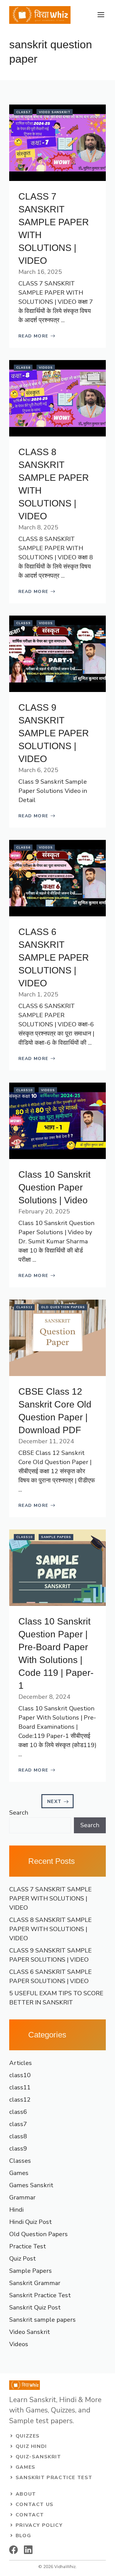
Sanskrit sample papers (42, 2320)
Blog (23, 2536)
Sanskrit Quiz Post (35, 2307)
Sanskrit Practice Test (40, 2295)
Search (19, 1813)
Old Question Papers (63, 1307)
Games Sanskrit (31, 2185)
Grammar (22, 2197)
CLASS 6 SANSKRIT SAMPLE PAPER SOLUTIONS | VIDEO (54, 957)
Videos (46, 368)
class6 (23, 848)
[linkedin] (28, 2550)
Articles (21, 2063)
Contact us (35, 2504)
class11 (20, 2087)
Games (19, 2173)
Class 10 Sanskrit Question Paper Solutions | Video (54, 1187)
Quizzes (28, 2436)
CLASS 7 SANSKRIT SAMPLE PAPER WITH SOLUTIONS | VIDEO (50, 1899)
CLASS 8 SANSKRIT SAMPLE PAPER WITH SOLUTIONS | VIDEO (50, 1929)
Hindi (16, 2210)
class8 (23, 368)
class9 (23, 623)
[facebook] (13, 2550)
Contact (30, 2515)
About (26, 2494)
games (26, 2467)
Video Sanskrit (55, 112)
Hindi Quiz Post (31, 2222)
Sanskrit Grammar (35, 2283)
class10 (24, 1090)
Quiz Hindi (31, 2446)
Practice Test (28, 2246)
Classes (20, 2161)
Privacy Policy (39, 2525)
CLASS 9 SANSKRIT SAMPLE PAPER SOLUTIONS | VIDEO (54, 733)
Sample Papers (56, 1537)
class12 (24, 1307)
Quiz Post (23, 2259)
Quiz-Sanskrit (38, 2457)
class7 (23, 112)
